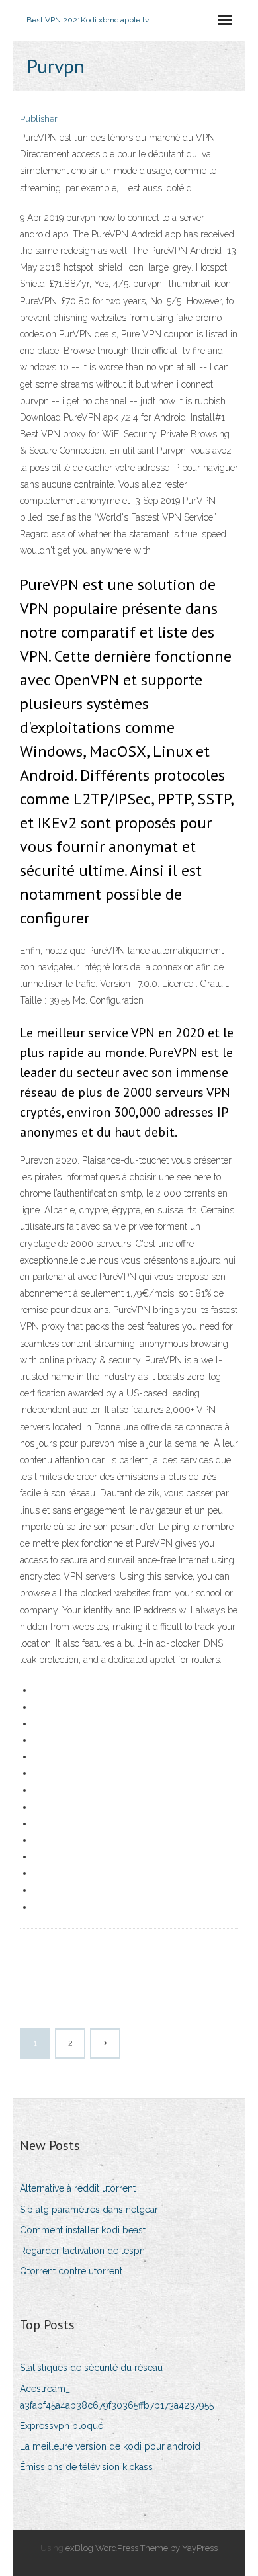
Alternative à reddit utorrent (78, 2188)
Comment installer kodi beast (83, 2230)
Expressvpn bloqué (62, 2426)
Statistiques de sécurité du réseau (91, 2368)
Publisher (39, 119)
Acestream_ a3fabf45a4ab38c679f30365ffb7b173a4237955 (117, 2397)
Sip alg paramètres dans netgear (89, 2210)
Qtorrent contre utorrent (71, 2271)
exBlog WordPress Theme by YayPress (142, 2548)
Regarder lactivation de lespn (82, 2251)
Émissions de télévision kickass (86, 2467)
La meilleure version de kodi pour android (110, 2446)
